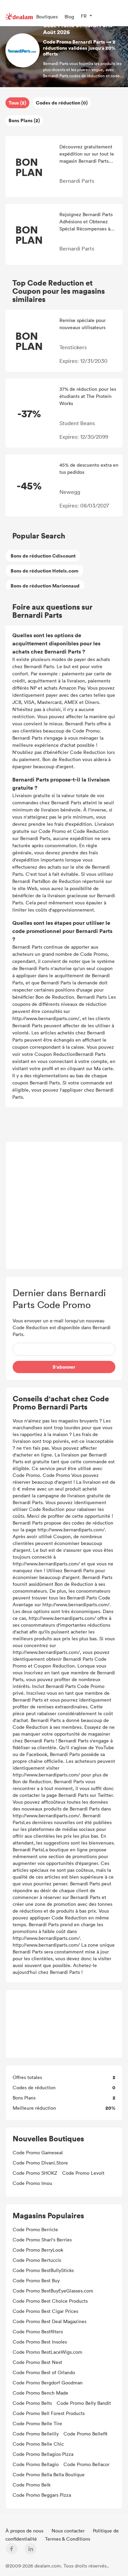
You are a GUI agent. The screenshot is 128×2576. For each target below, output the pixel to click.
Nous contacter (69, 2531)
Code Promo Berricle (35, 2229)
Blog (69, 17)
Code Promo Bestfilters (38, 2331)
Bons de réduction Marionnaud (45, 586)
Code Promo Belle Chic (38, 2444)
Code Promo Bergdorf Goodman (48, 2382)
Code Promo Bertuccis (37, 2260)
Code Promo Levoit (83, 2173)
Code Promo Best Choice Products (50, 2301)
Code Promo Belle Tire (37, 2423)
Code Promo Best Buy (36, 2280)
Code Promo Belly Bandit (84, 2403)
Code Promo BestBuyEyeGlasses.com (53, 2291)
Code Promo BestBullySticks (43, 2270)
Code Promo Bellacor (87, 2464)
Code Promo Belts (32, 2403)
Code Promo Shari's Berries (42, 2240)
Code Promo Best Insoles (40, 2342)
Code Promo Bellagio (36, 2464)
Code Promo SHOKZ (35, 2173)
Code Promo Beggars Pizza (42, 2495)
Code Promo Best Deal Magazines (49, 2321)
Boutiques (47, 17)
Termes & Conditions (68, 2539)
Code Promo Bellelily (36, 2434)
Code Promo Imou (32, 2183)
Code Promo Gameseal (38, 2152)
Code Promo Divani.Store (40, 2163)
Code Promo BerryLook (38, 2250)
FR (84, 16)
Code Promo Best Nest (37, 2362)
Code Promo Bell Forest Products (49, 2413)
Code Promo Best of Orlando (44, 2372)
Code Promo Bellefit (86, 2434)
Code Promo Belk (32, 2485)
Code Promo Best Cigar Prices (45, 2311)
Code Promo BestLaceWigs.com (47, 2352)
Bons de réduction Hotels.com (45, 571)
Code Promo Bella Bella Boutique (49, 2474)
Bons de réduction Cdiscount (43, 556)
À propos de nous (25, 2531)
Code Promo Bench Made (40, 2393)
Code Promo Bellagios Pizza (43, 2454)
